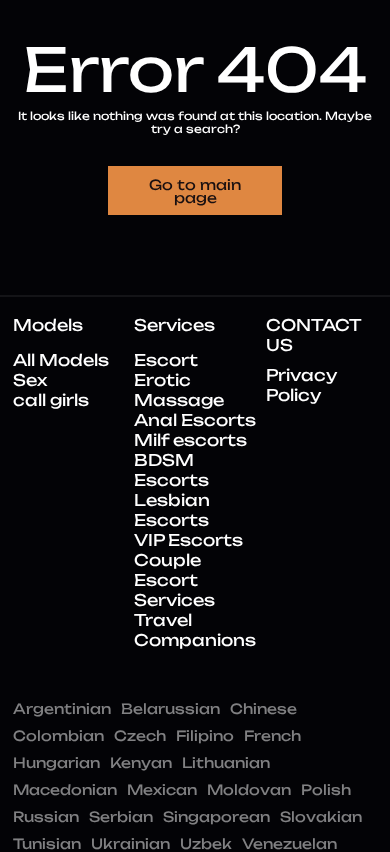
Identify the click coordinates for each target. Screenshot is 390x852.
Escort (166, 360)
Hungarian (56, 762)
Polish (326, 789)
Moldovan (249, 789)
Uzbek (206, 843)
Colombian (58, 735)
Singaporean (216, 816)
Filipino (205, 735)
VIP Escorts (188, 540)
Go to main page (195, 191)
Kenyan (141, 762)
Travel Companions (195, 630)
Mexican (162, 789)
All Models (61, 360)
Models (48, 325)
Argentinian (62, 708)
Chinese (263, 708)
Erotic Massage (179, 390)
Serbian (121, 816)
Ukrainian (130, 843)
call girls (51, 400)
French (272, 735)
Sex (30, 380)
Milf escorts (190, 440)
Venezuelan (289, 843)
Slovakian (321, 816)
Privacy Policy (301, 385)
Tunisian (47, 843)
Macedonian (65, 789)
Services (174, 325)
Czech (140, 735)
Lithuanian (226, 762)
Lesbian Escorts (172, 510)
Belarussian (170, 708)
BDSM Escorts (171, 470)
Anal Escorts (195, 420)
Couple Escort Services (174, 580)
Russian (46, 816)
